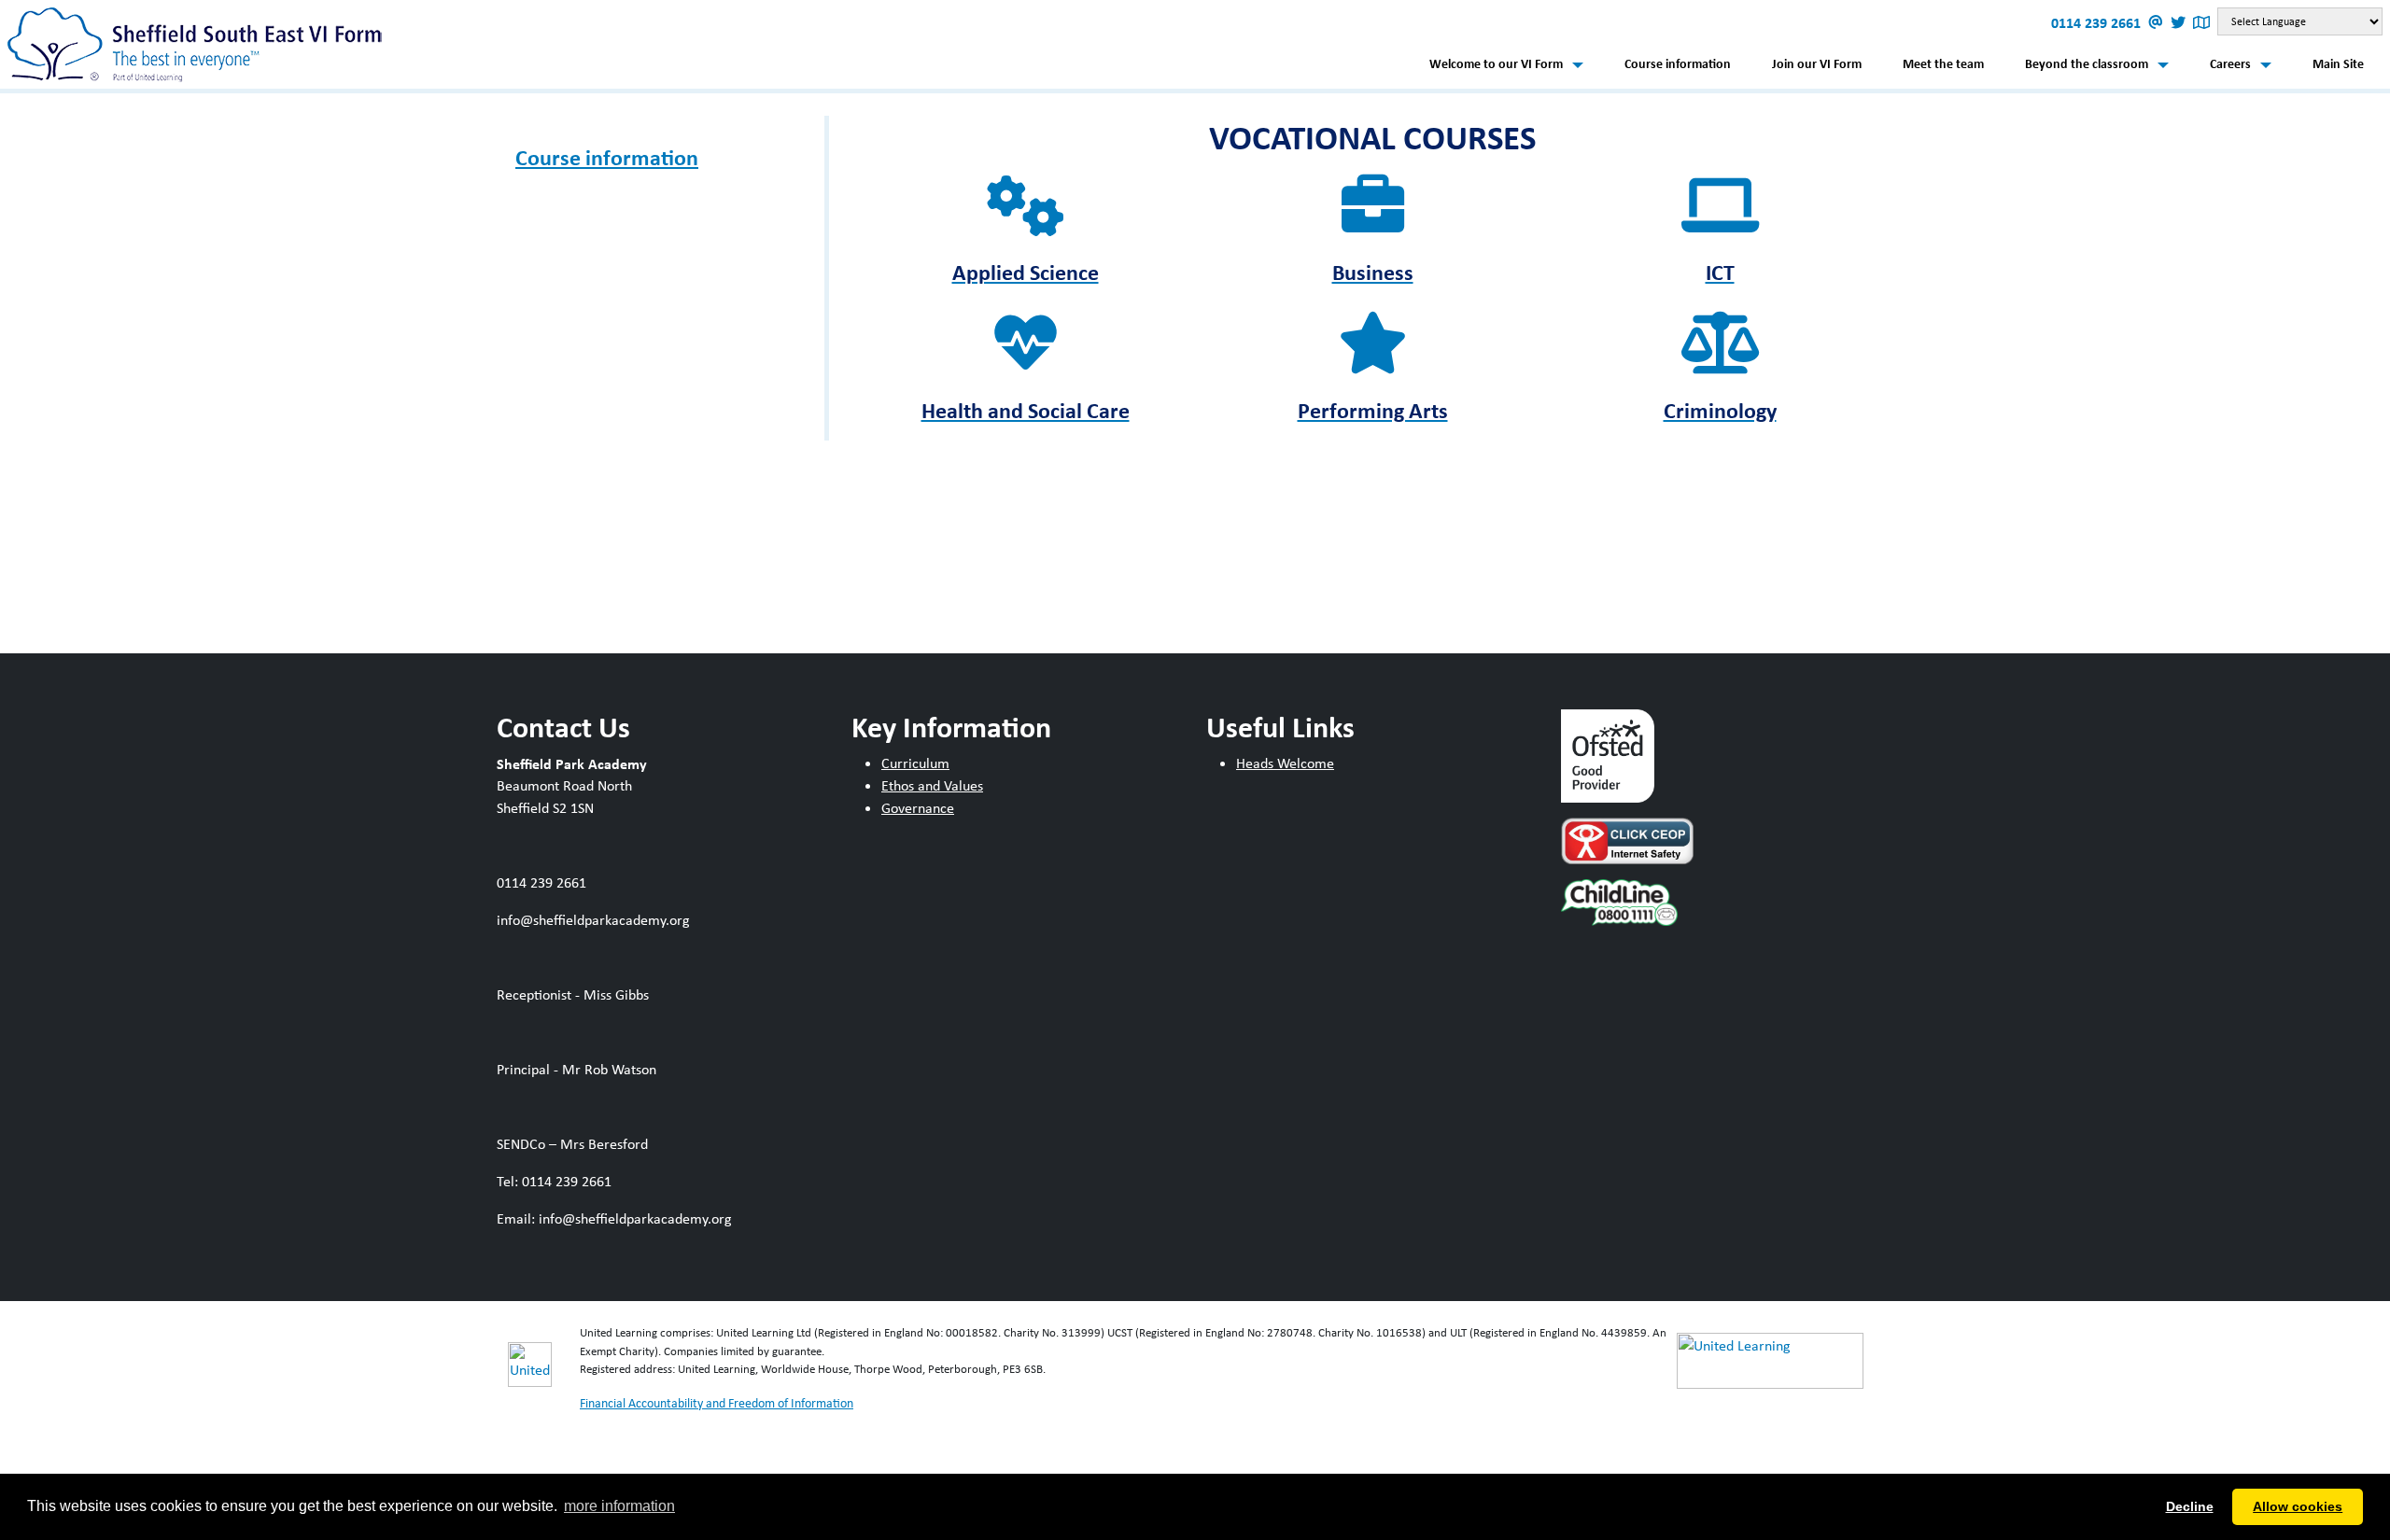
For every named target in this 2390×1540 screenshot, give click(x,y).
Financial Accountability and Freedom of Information (717, 1403)
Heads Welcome (1285, 763)
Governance (918, 808)
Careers (2230, 63)
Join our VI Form (1817, 63)
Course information (1678, 63)
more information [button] (619, 1506)
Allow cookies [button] (2298, 1506)
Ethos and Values (932, 785)
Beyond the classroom (2087, 63)
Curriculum (915, 763)
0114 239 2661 (2098, 22)
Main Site (2338, 63)
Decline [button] (2190, 1506)
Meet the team (1943, 63)
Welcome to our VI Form (1496, 63)
